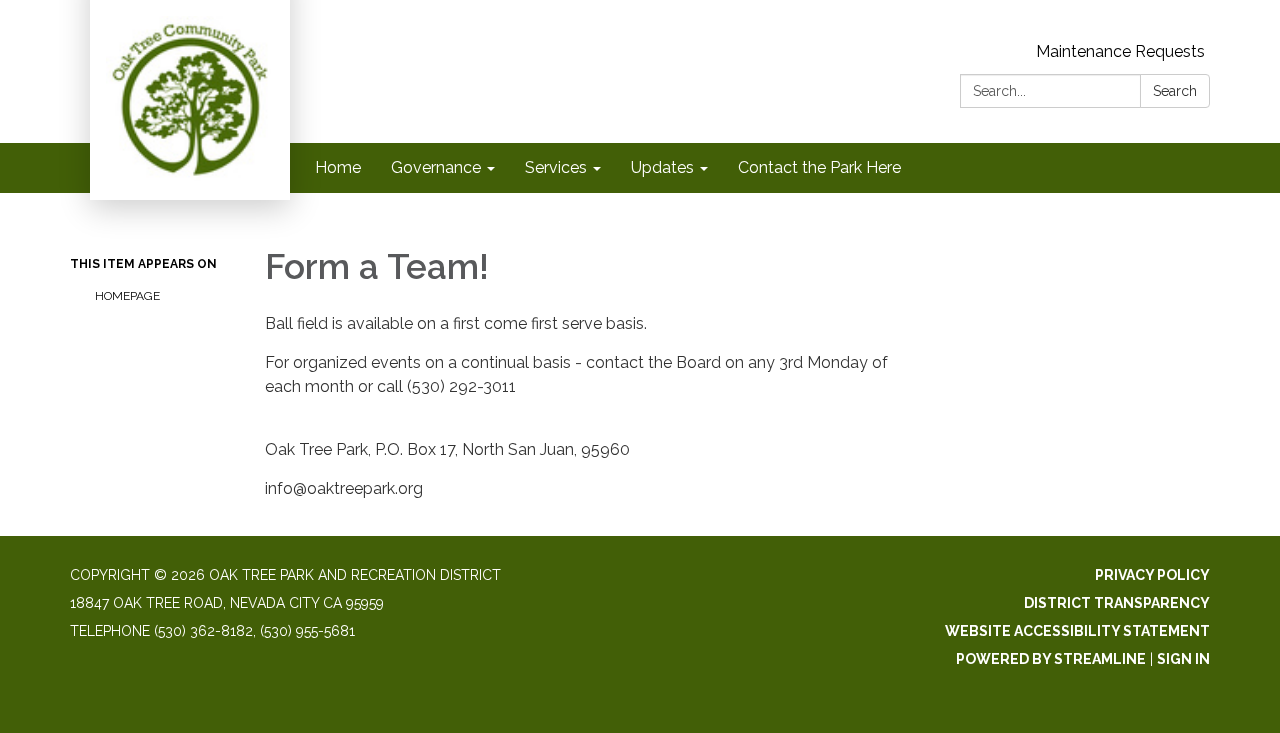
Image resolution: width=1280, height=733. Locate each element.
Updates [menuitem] (662, 167)
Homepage (127, 296)
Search (1175, 91)
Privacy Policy (1152, 575)
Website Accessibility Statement (1077, 631)
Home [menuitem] (338, 167)
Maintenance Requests (1120, 51)
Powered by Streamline (1051, 659)
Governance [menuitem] (436, 167)
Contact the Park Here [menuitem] (819, 167)
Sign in (1183, 659)
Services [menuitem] (556, 167)
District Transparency (1117, 603)
